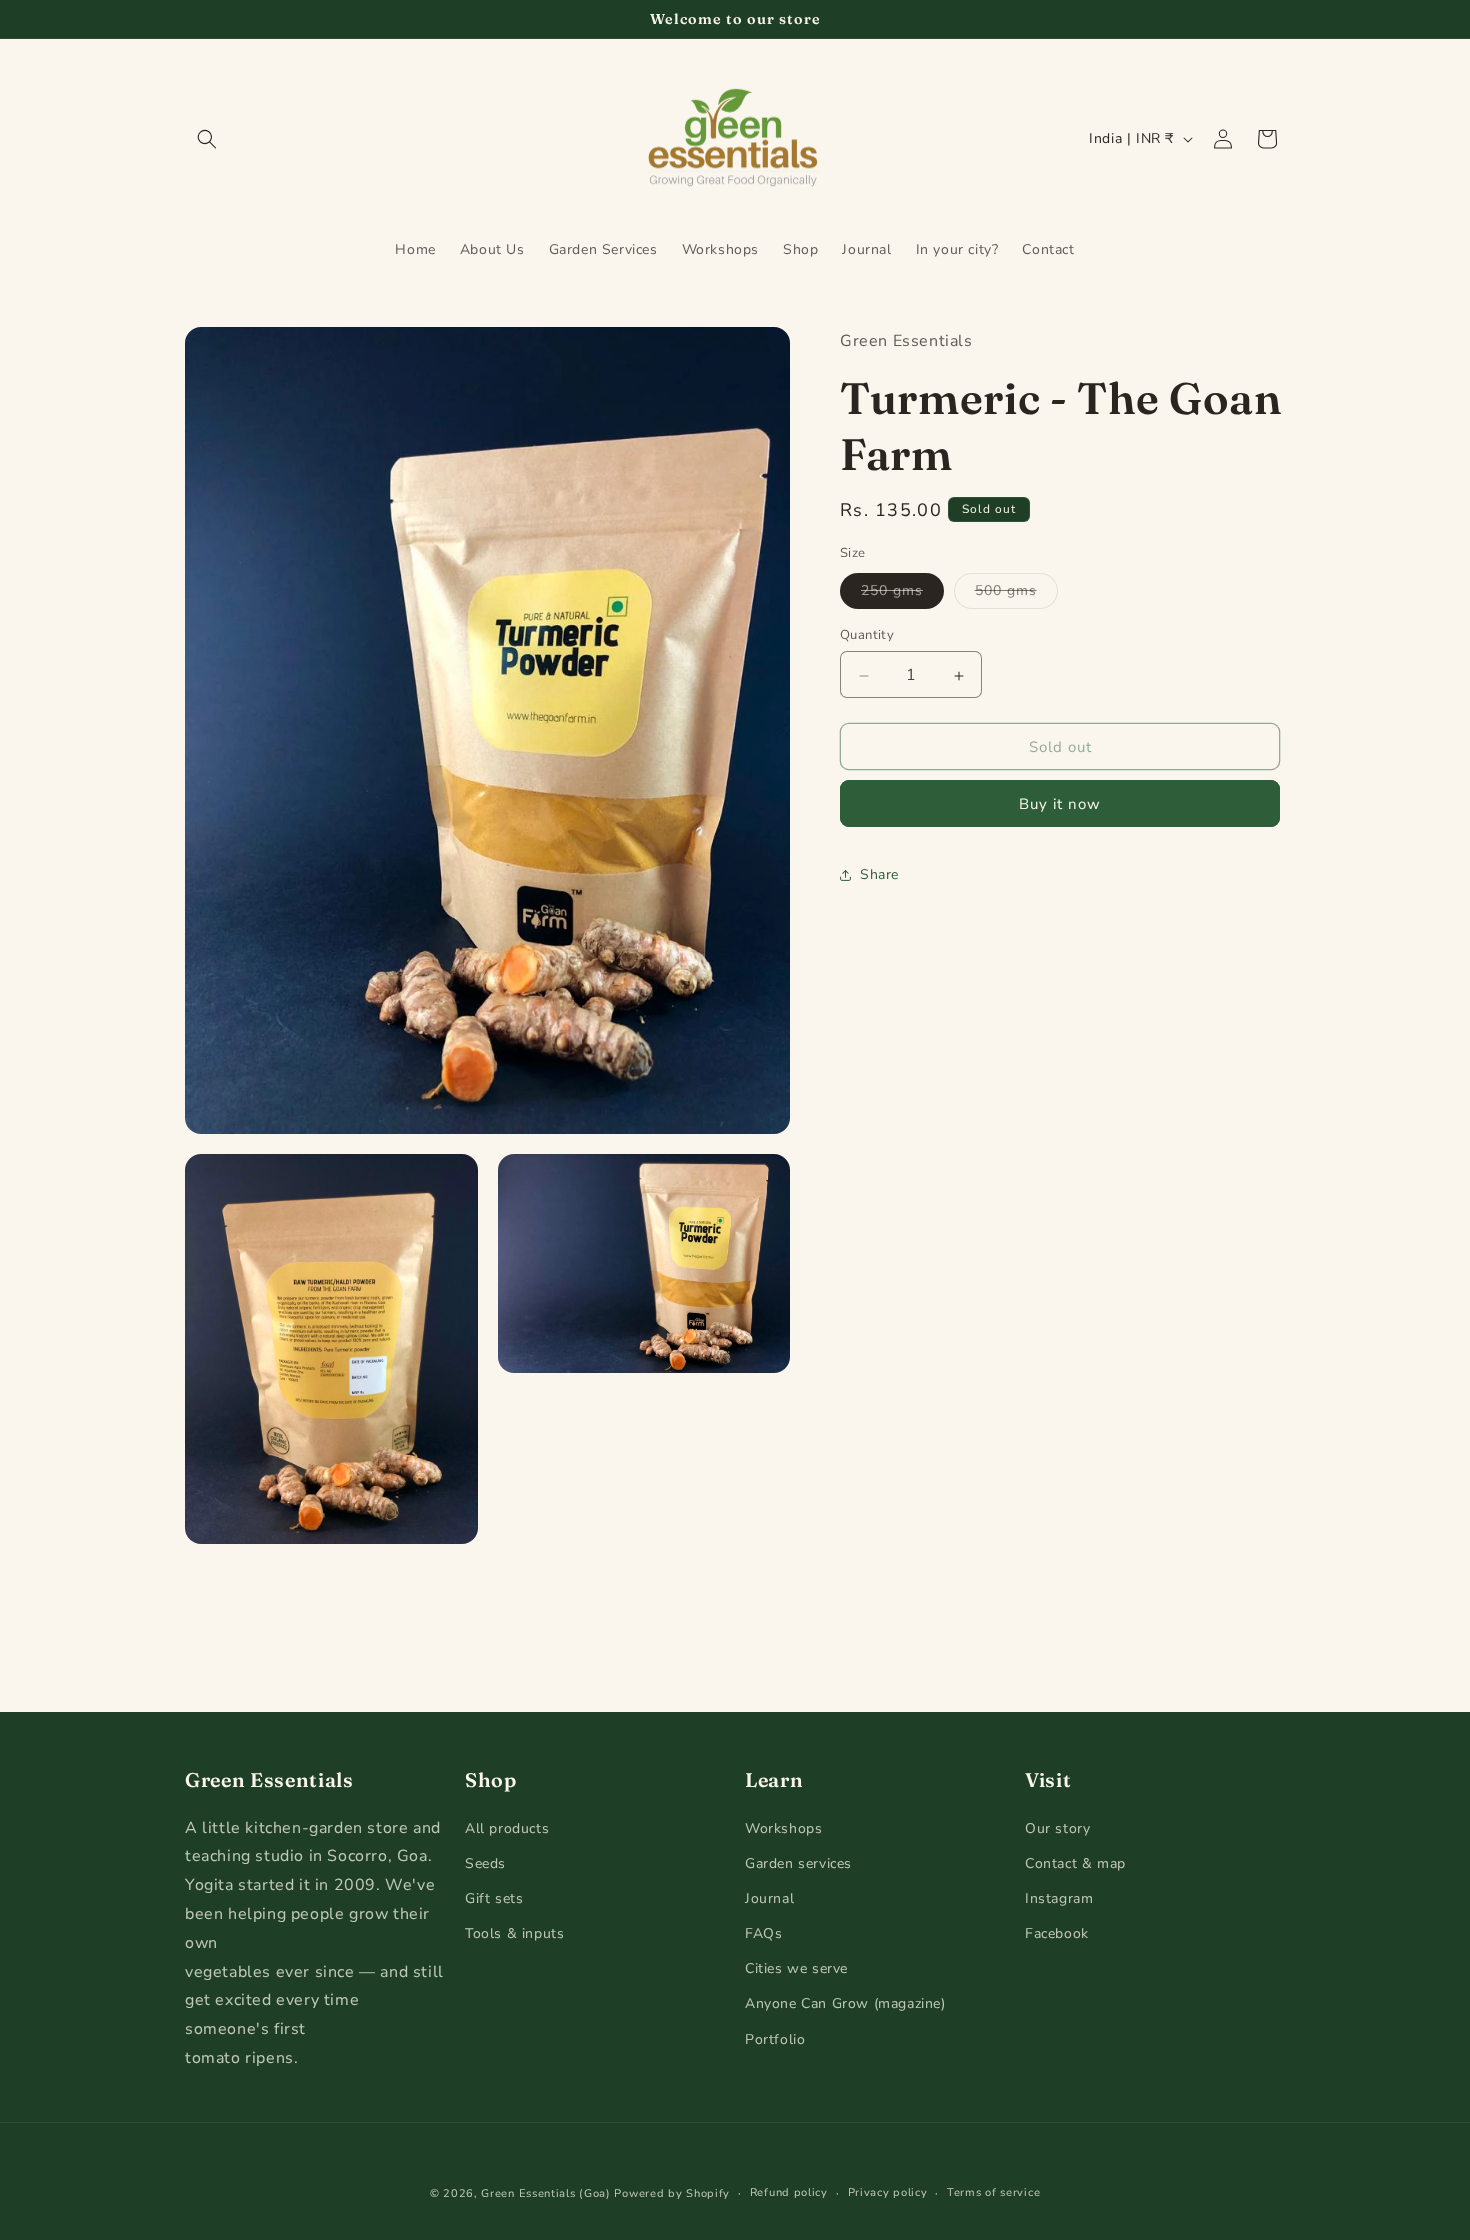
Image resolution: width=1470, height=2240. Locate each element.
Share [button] (879, 875)
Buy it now (1060, 805)
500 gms (1016, 595)
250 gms (902, 595)
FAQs (763, 1933)
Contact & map (1075, 1862)
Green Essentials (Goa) (545, 2193)
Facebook (1057, 1933)
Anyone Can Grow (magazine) (845, 2003)
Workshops (783, 1827)
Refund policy (789, 2192)
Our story (1057, 1827)
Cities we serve (796, 1968)
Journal (769, 1898)
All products (507, 1827)
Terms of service (993, 2192)
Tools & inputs (514, 1933)
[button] (207, 139)
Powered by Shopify (672, 2193)
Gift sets (494, 1898)
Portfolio (775, 2038)
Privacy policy (888, 2192)
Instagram (1059, 1898)
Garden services (798, 1862)
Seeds (485, 1862)
